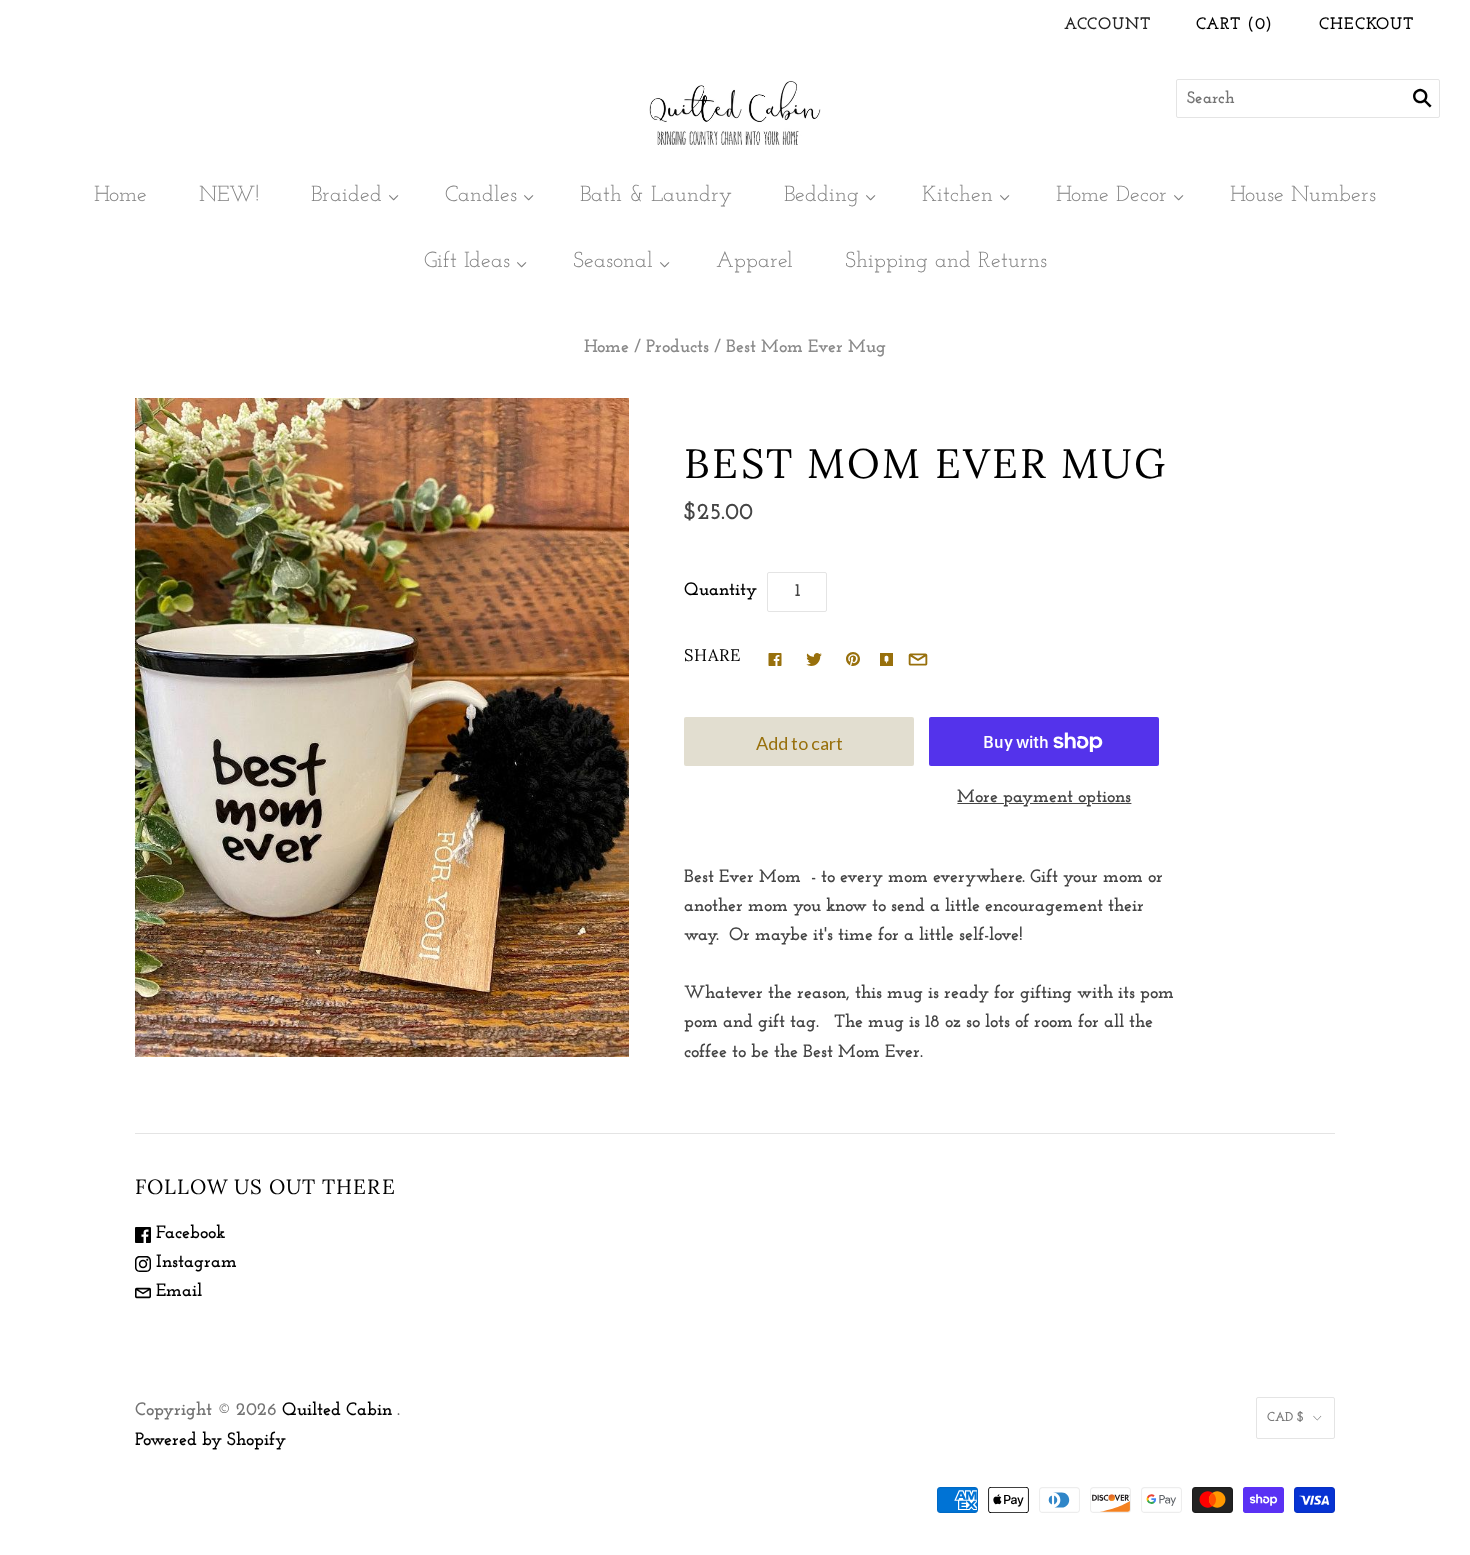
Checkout (1366, 24)
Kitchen (957, 195)
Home (120, 195)
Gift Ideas (467, 261)
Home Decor (1111, 195)
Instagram (194, 1263)
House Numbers (1303, 195)
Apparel (754, 261)
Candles (481, 195)
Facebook (188, 1234)
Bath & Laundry (656, 195)
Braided (346, 195)
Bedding (821, 195)
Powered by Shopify (210, 1441)
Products (677, 348)
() (1235, 24)
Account (1107, 24)
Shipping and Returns (946, 261)
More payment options (1044, 798)
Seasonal (613, 261)
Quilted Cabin (337, 1411)
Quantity (720, 591)
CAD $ (1285, 1417)
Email (176, 1292)
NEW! (229, 195)
